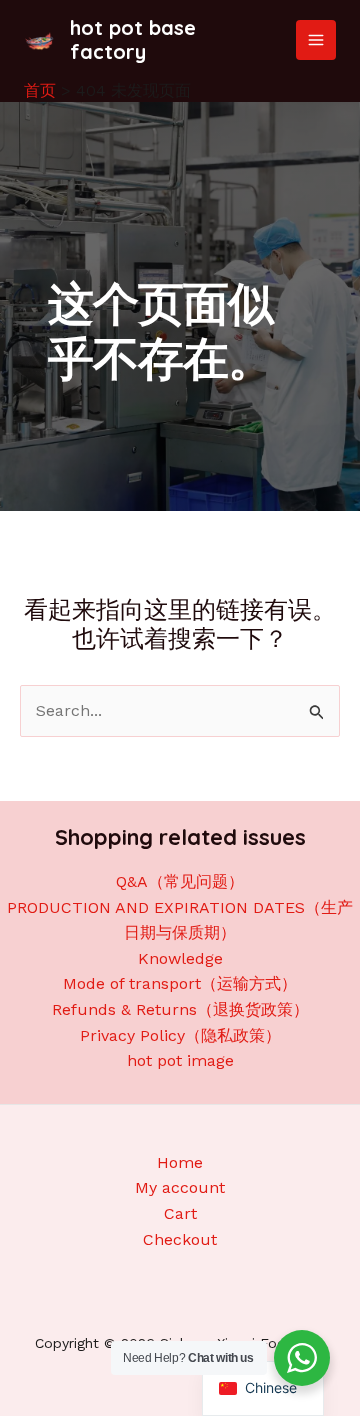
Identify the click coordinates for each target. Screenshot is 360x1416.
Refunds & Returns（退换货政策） (180, 1009)
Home (180, 1162)
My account (180, 1187)
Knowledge (180, 958)
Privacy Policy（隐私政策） (180, 1035)
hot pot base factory (133, 39)
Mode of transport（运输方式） (180, 983)
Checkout (180, 1239)
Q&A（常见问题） (180, 881)
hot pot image (180, 1060)
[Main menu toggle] (316, 40)
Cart (180, 1213)
